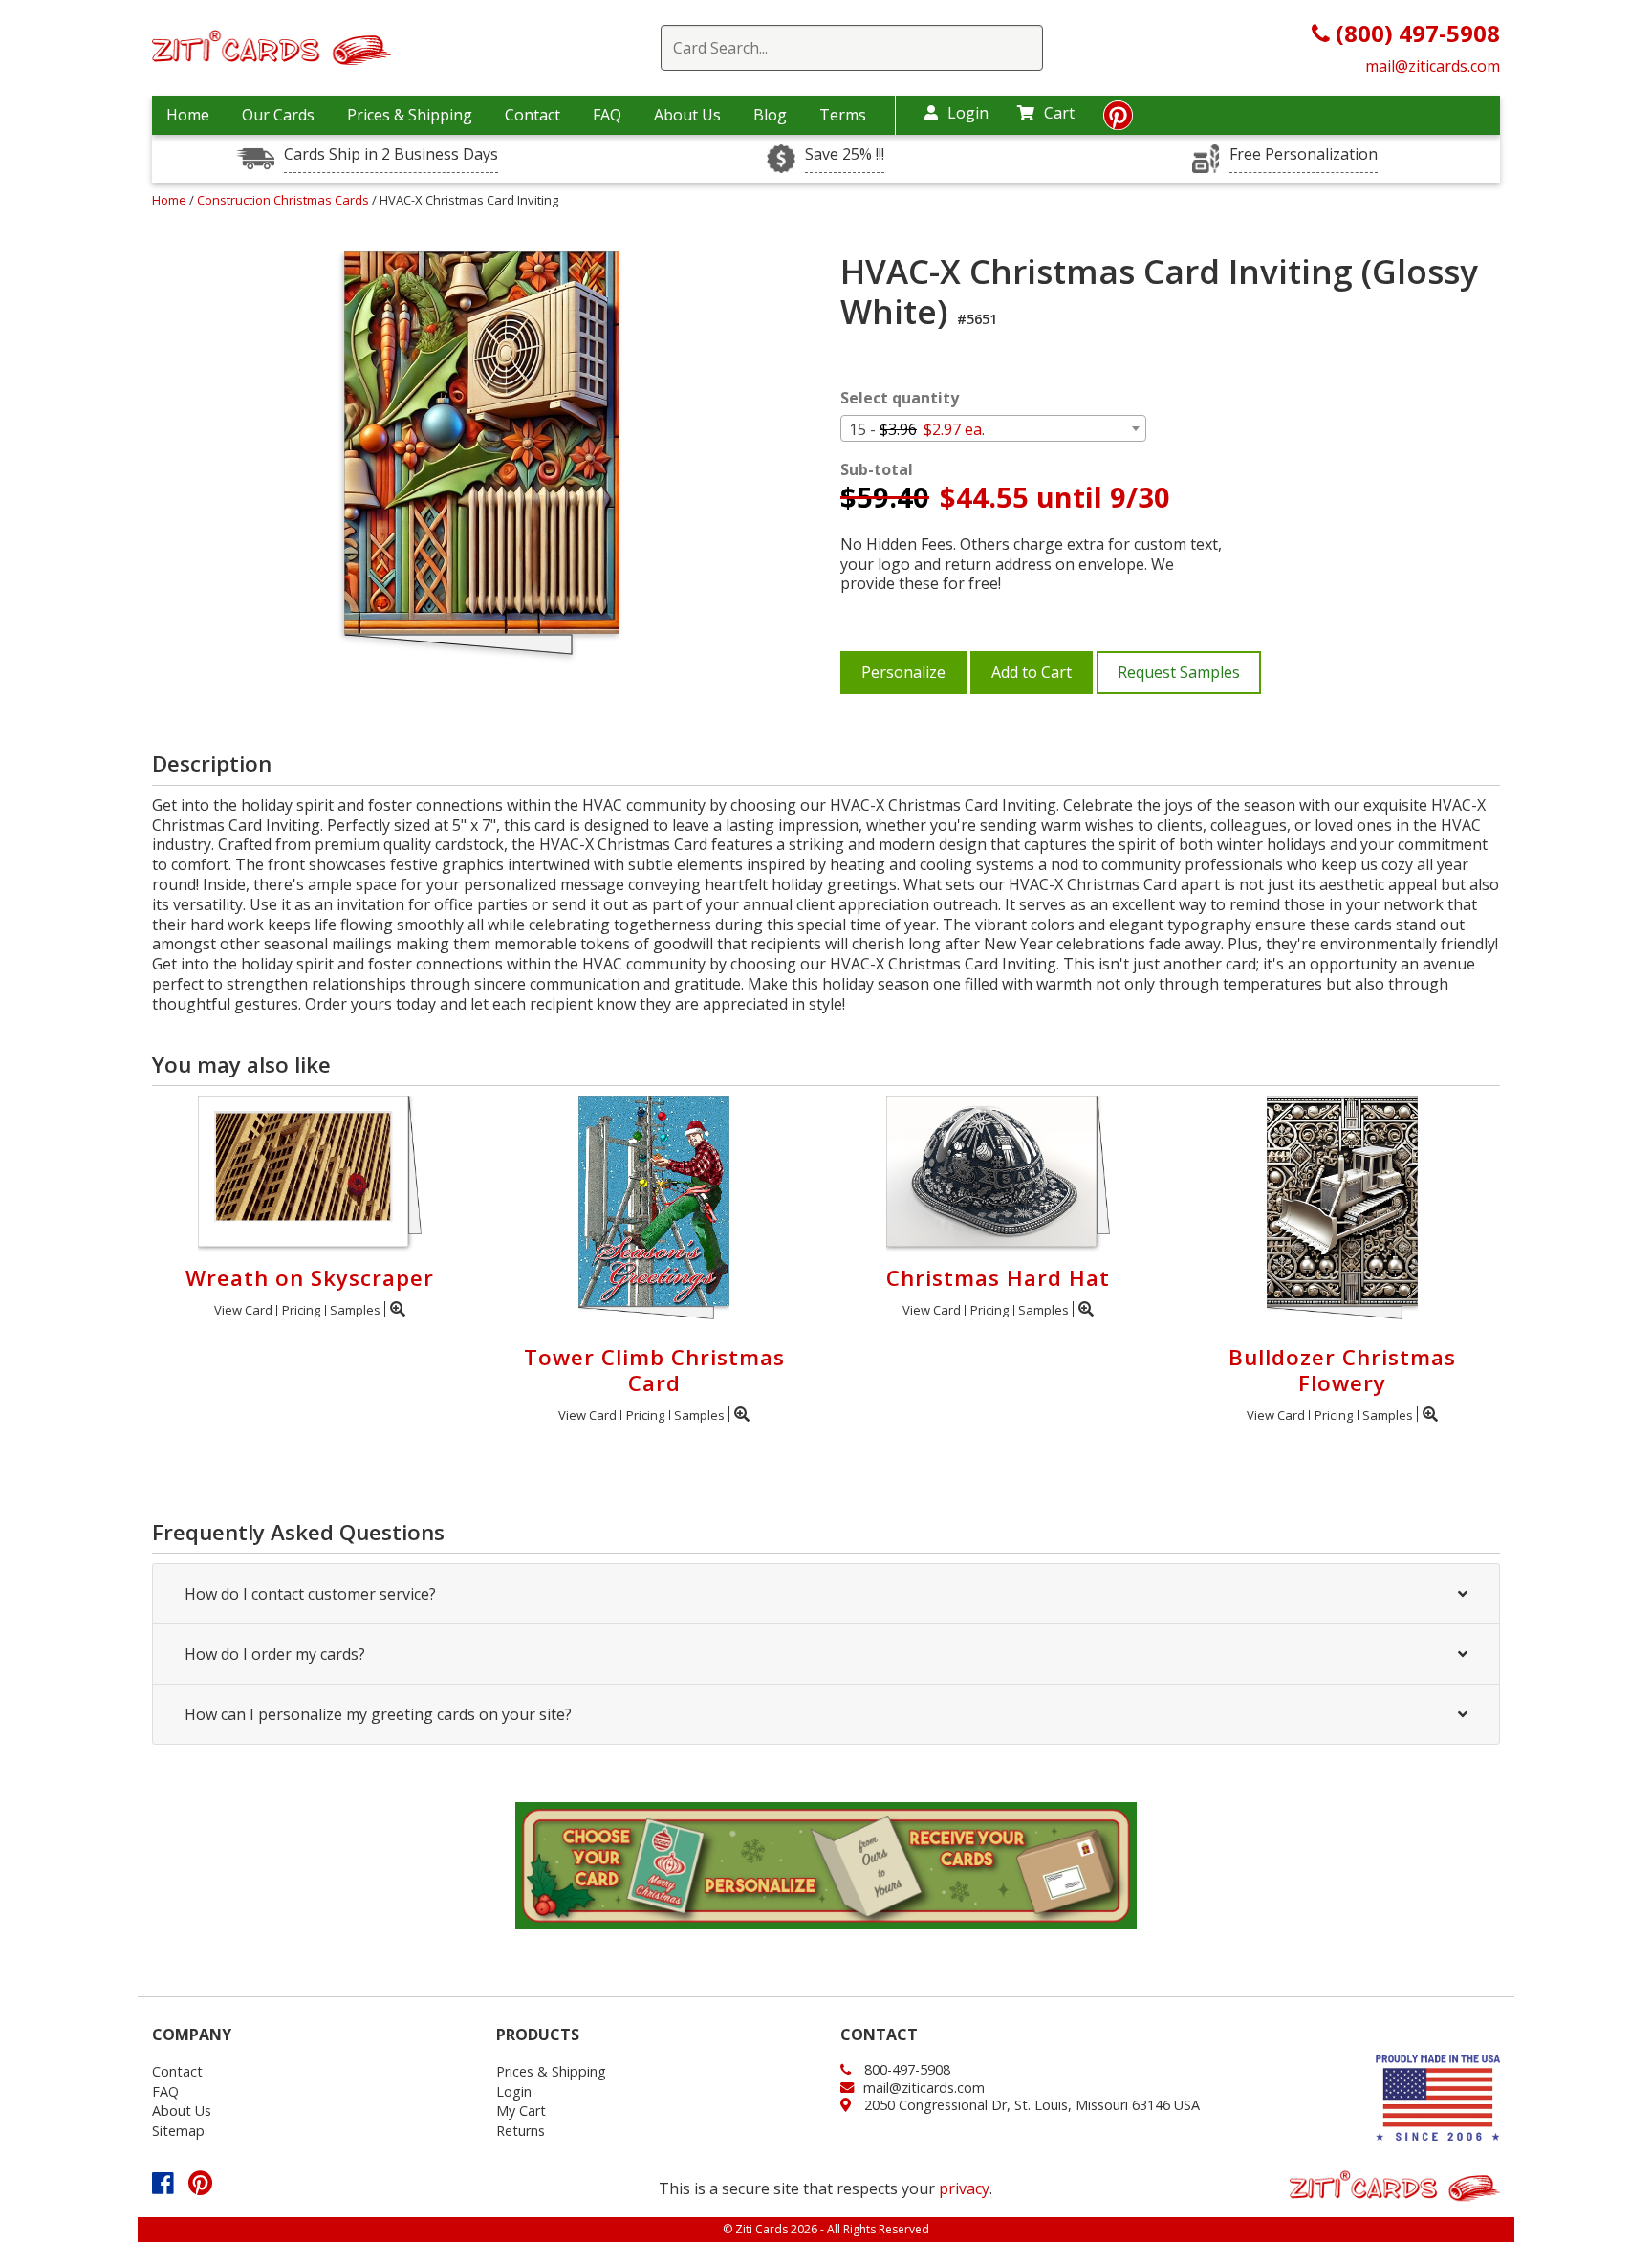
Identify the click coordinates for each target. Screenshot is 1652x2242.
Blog (770, 115)
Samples (355, 1310)
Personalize (903, 672)
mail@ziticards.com (1433, 66)
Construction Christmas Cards (284, 200)
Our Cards (278, 115)
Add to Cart (1032, 672)
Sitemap (178, 2131)
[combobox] (993, 428)
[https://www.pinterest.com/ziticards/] (1118, 120)
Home (188, 115)
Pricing (301, 1310)
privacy (964, 2188)
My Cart (521, 2111)
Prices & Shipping (410, 115)
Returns (521, 2131)
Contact (533, 115)
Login (968, 113)
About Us (687, 115)
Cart (1059, 113)
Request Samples (1179, 672)
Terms (843, 115)
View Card (243, 1310)
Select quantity (900, 398)
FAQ (607, 115)
